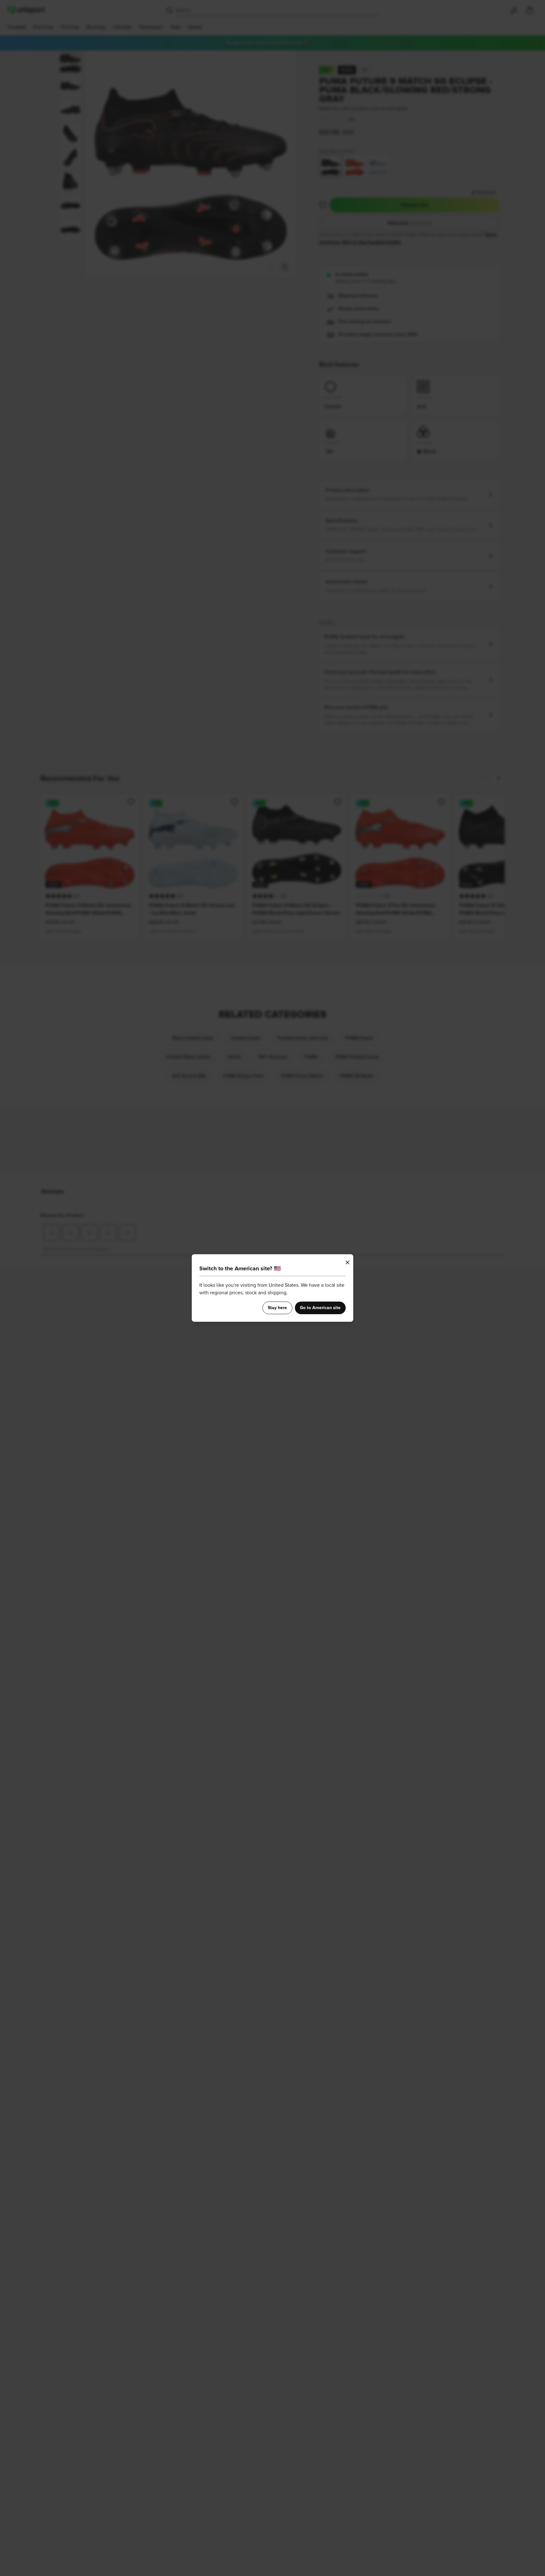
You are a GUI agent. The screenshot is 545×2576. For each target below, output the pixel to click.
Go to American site (320, 1308)
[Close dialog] (348, 1262)
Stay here (277, 1308)
